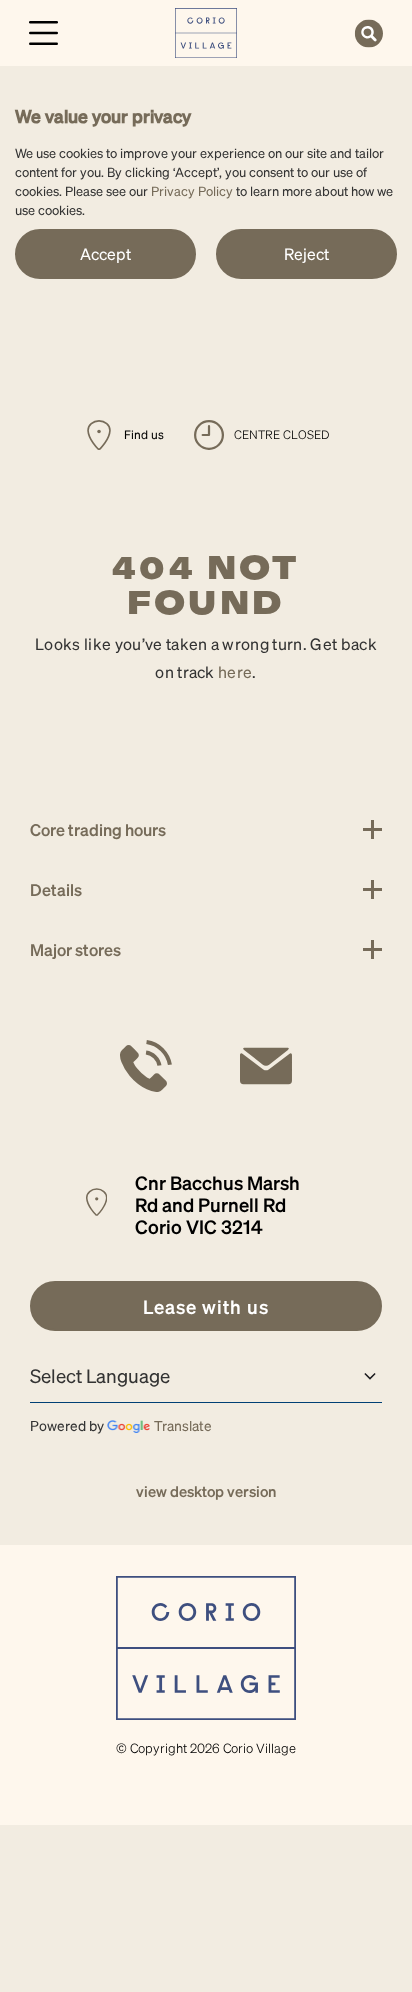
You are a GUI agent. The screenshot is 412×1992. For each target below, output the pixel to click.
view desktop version (206, 1491)
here (235, 671)
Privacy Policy (192, 190)
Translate (183, 1425)
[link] (206, 30)
